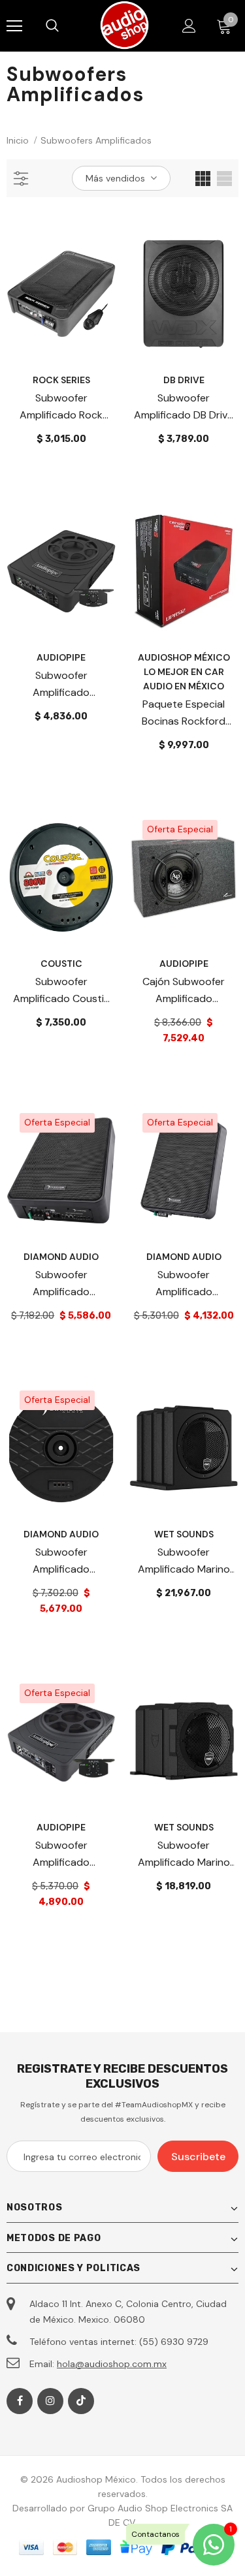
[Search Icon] (65, 26)
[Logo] (124, 25)
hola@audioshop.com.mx (112, 2364)
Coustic (61, 964)
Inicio (18, 140)
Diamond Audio (61, 1257)
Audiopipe (61, 657)
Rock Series (61, 380)
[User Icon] (189, 26)
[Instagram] (50, 2401)
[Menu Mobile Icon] (14, 26)
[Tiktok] (81, 2401)
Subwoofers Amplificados (96, 140)
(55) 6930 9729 (174, 2342)
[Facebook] (20, 2401)
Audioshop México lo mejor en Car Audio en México (184, 672)
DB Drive (184, 380)
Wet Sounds (184, 1534)
